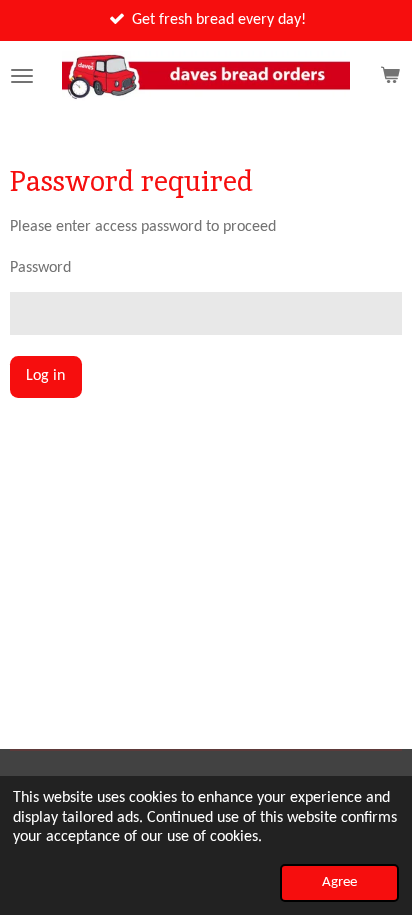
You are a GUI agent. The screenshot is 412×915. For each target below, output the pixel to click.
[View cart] (390, 76)
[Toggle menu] (22, 76)
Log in (45, 376)
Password (40, 268)
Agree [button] (339, 882)
